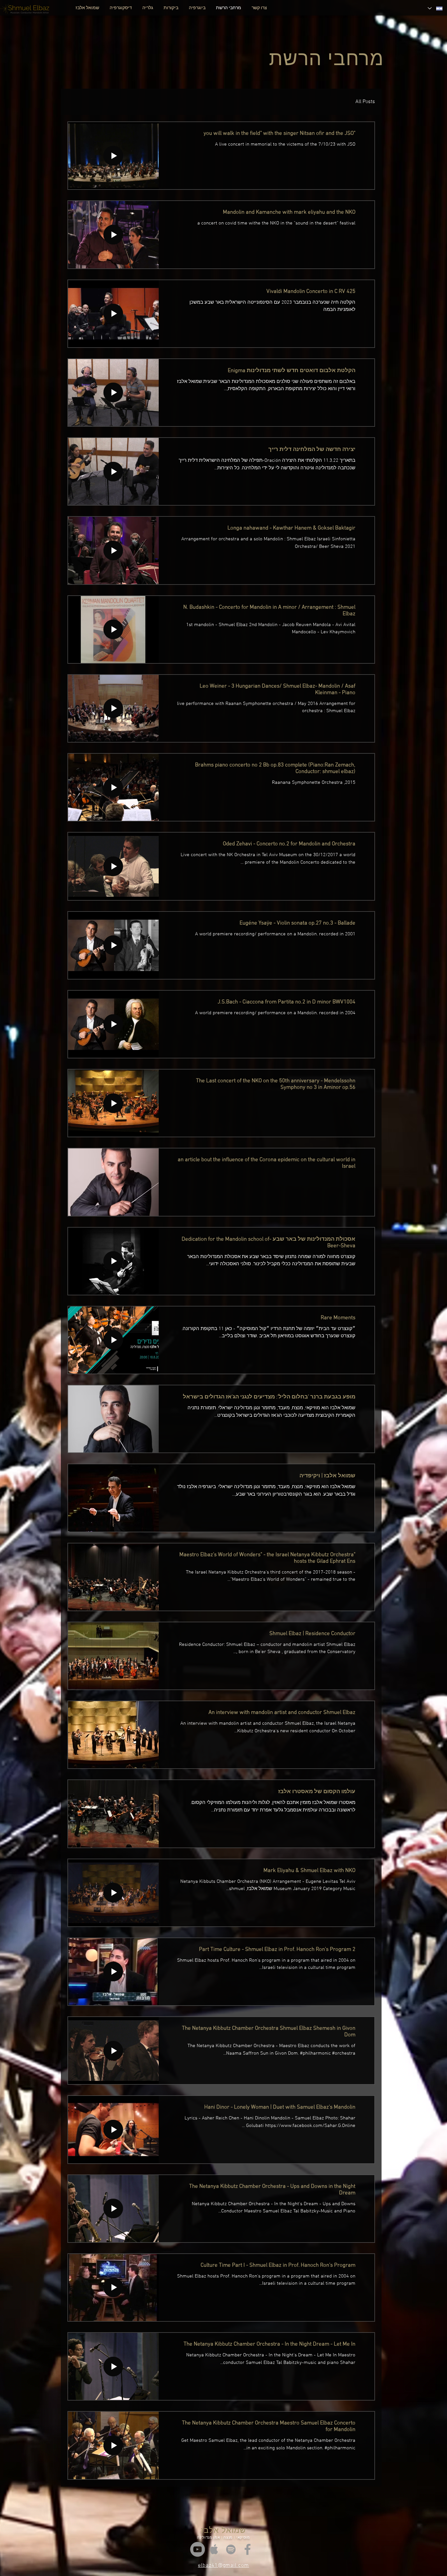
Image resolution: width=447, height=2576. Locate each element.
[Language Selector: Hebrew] (435, 8)
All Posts (365, 102)
